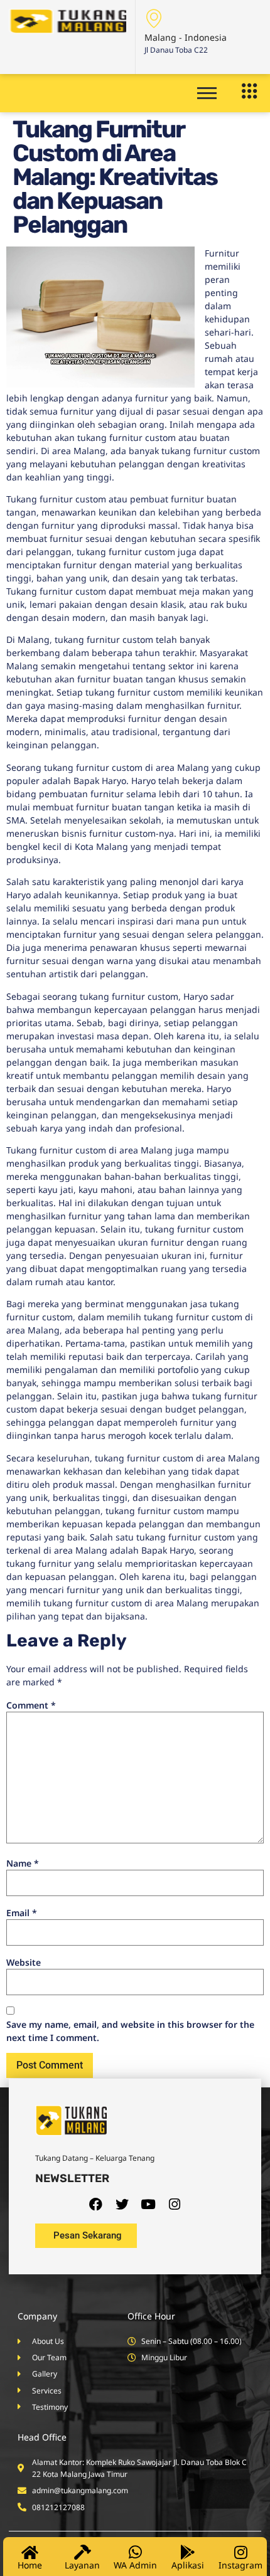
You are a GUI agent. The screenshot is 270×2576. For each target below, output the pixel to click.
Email (22, 1913)
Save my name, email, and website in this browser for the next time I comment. (130, 2031)
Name (23, 1863)
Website (24, 1962)
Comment (31, 1705)
